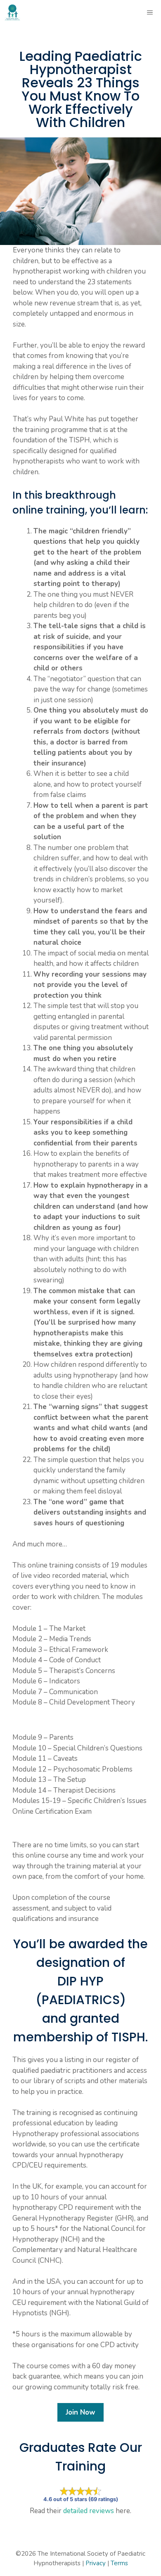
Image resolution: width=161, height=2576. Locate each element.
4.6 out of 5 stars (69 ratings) (81, 2499)
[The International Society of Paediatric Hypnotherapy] (12, 12)
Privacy (96, 2563)
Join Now (80, 2412)
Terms (119, 2563)
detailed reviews (89, 2511)
